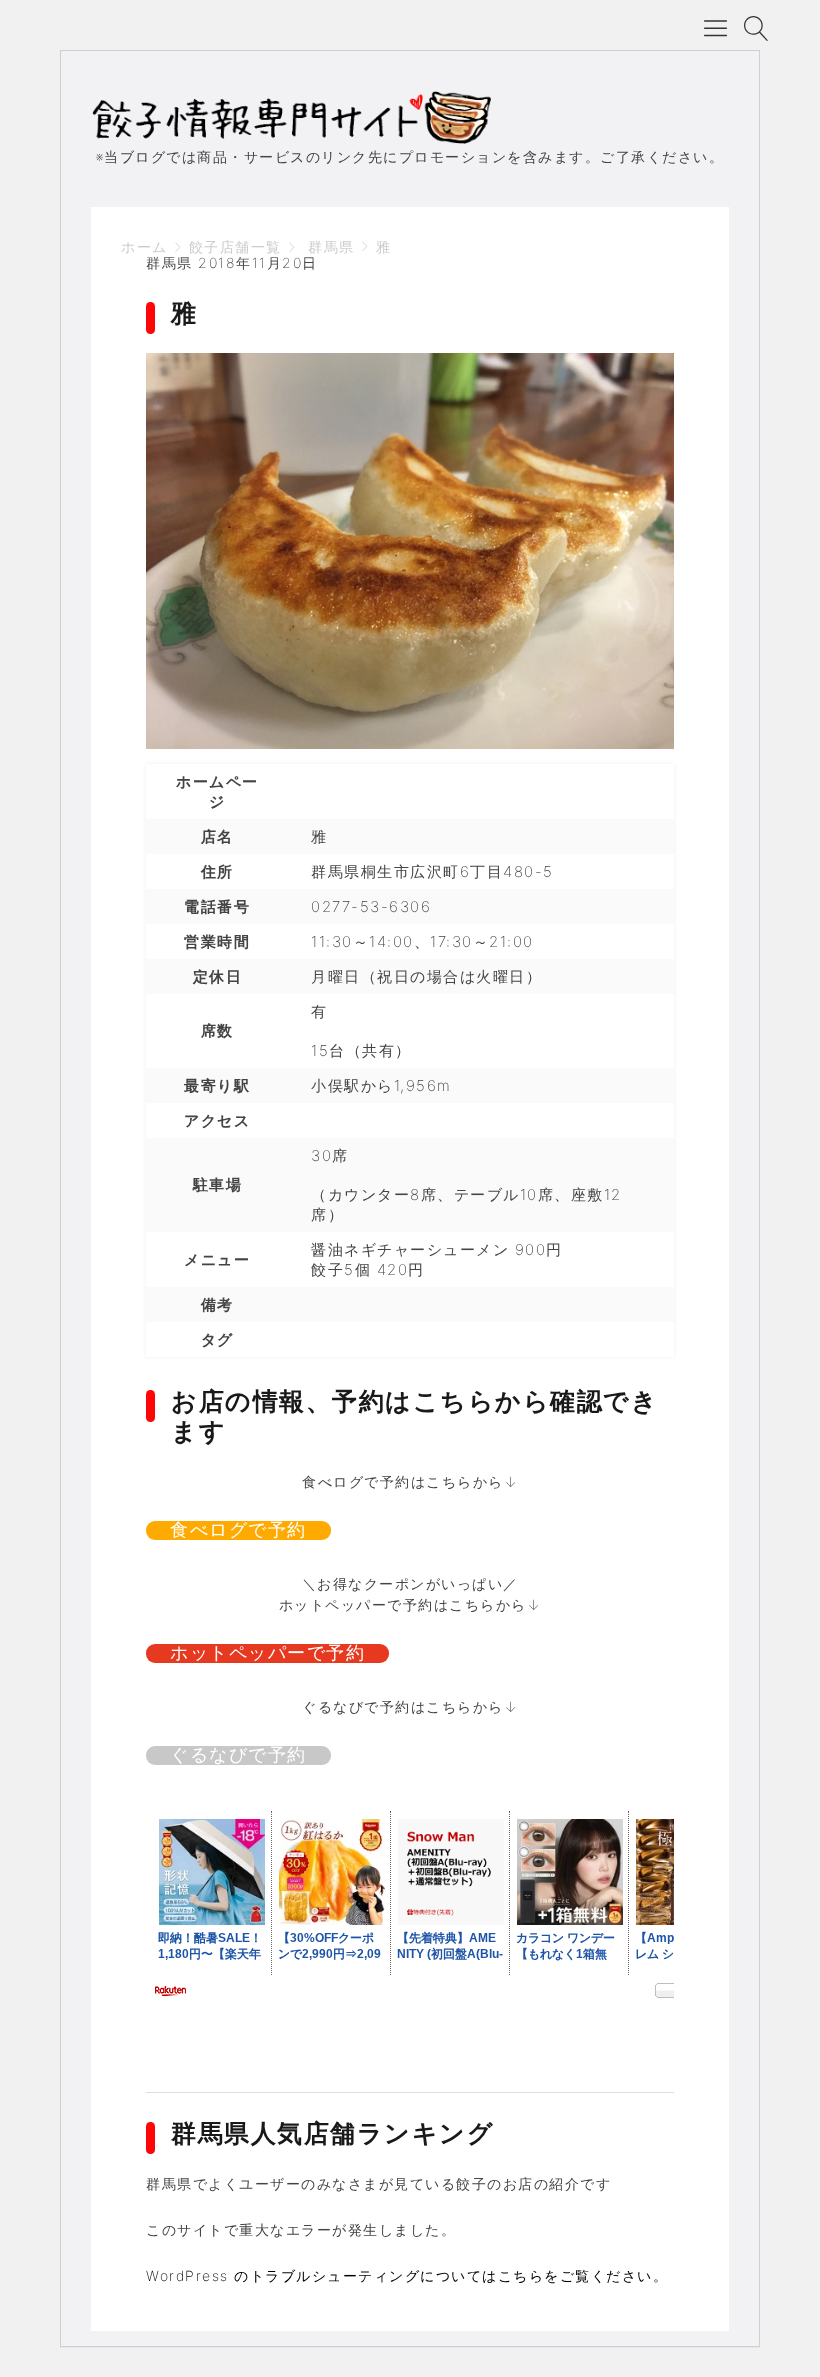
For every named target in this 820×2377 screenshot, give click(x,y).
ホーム (144, 246)
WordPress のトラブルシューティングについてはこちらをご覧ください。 (407, 2275)
